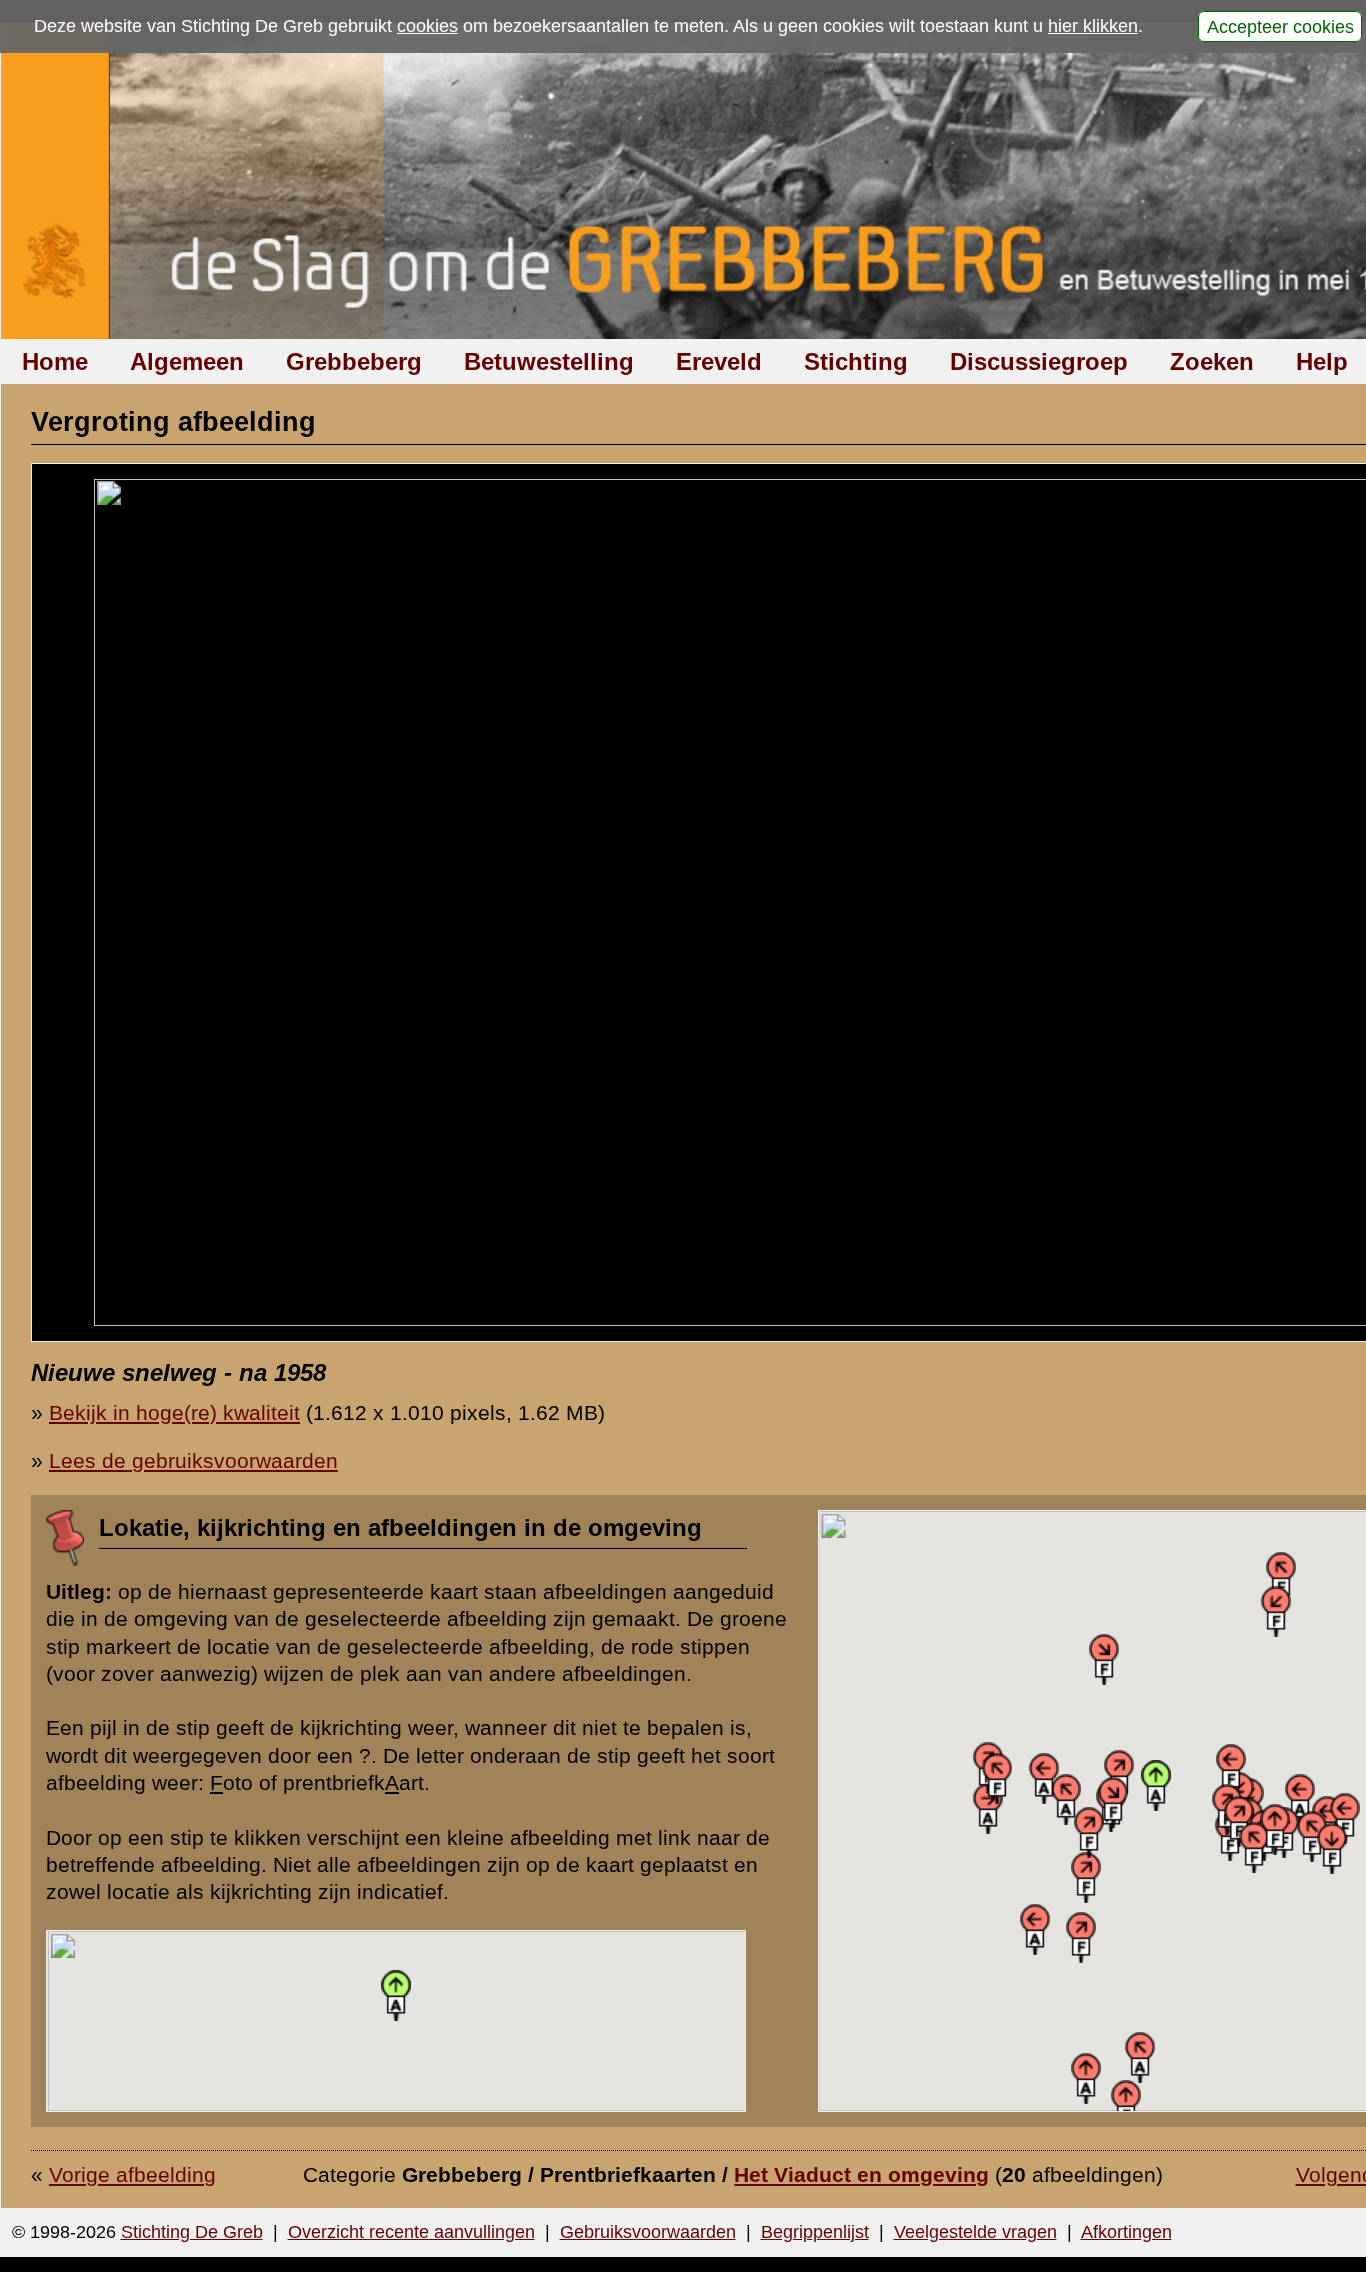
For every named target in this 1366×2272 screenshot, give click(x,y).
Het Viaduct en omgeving (861, 2174)
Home (55, 361)
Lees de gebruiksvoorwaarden (193, 1460)
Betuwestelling (549, 361)
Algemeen (187, 361)
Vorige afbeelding (132, 2174)
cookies (427, 26)
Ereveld (719, 361)
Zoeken (1212, 361)
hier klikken (1093, 26)
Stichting (856, 361)
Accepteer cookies (1280, 26)
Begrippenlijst (815, 2232)
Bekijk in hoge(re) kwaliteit (174, 1412)
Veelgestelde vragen (975, 2232)
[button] (988, 1808)
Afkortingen (1126, 2232)
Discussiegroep (1039, 361)
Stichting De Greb (192, 2232)
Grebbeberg (354, 361)
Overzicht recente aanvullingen (411, 2232)
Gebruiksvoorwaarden (648, 2232)
